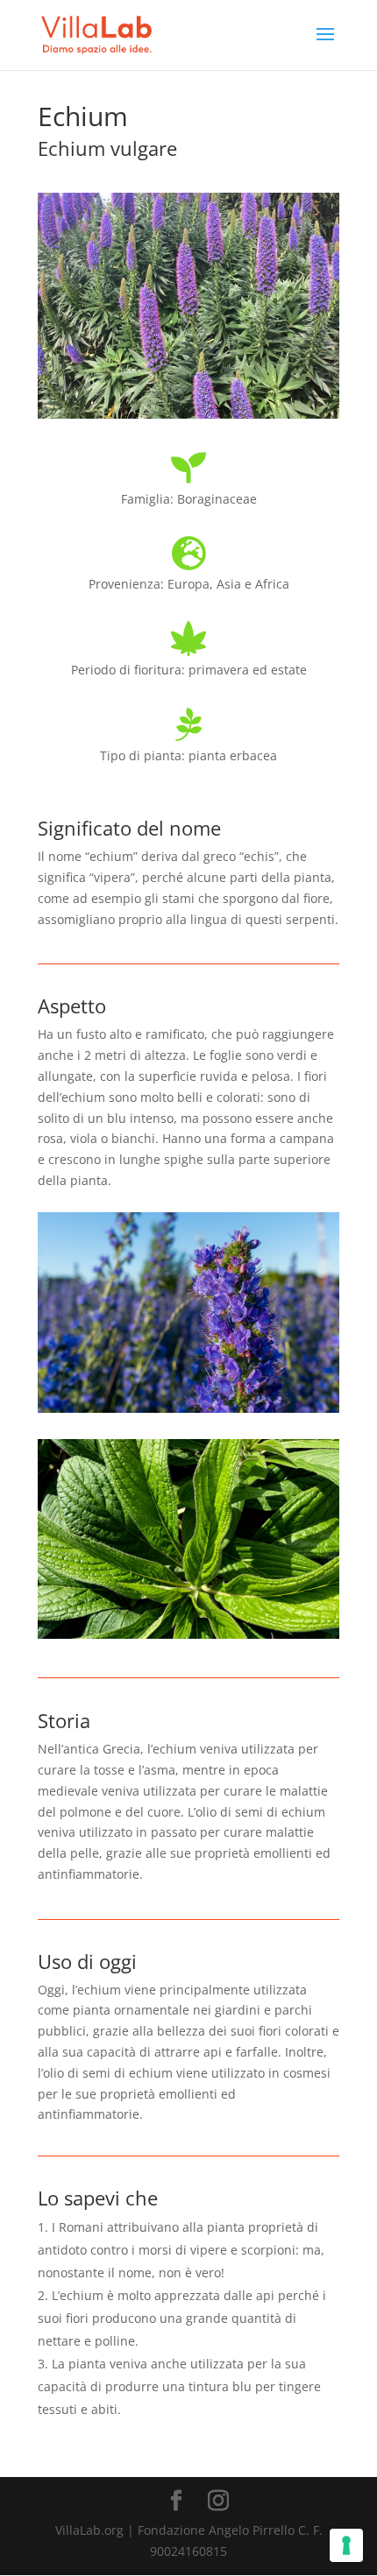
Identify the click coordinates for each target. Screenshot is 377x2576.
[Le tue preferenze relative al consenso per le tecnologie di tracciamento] (346, 2545)
